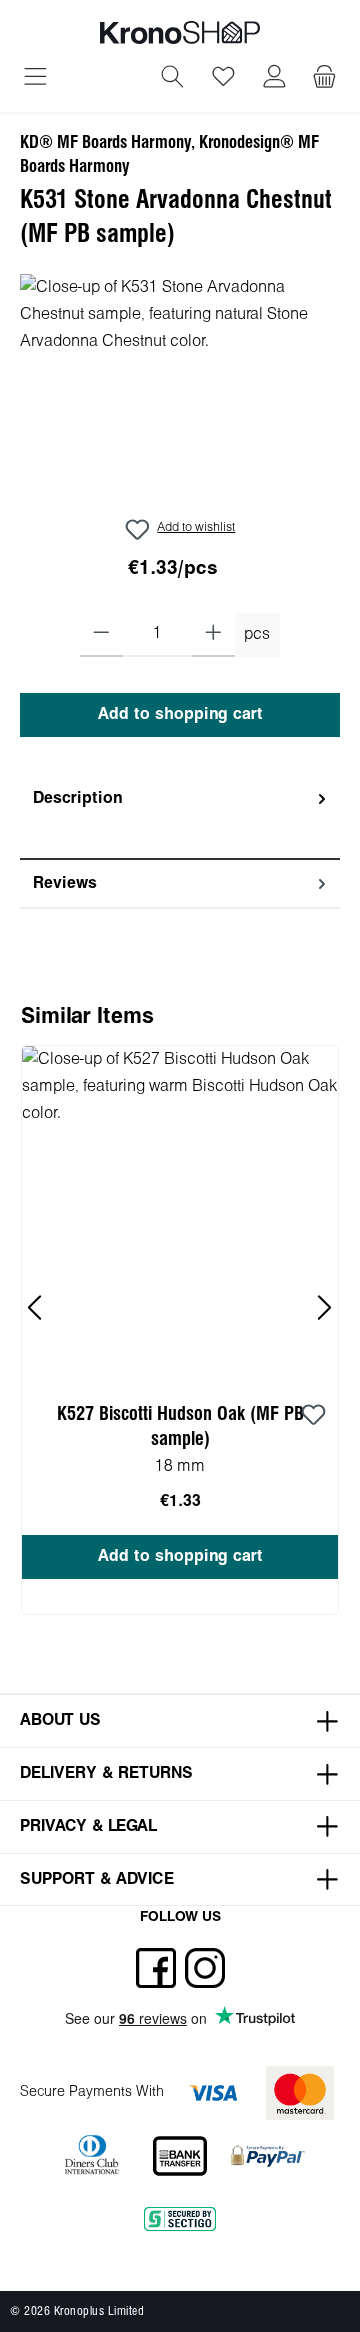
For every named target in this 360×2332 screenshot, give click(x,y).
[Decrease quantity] (101, 635)
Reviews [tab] (65, 883)
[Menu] (35, 79)
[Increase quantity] (213, 635)
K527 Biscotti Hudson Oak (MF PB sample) (180, 1427)
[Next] (324, 1307)
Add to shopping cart (180, 714)
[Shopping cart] (324, 79)
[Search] (172, 79)
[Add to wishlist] (313, 1416)
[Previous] (36, 1307)
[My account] (274, 79)
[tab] (180, 817)
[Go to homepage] (180, 32)
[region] (180, 386)
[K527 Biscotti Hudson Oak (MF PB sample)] (180, 1212)
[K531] (180, 386)
